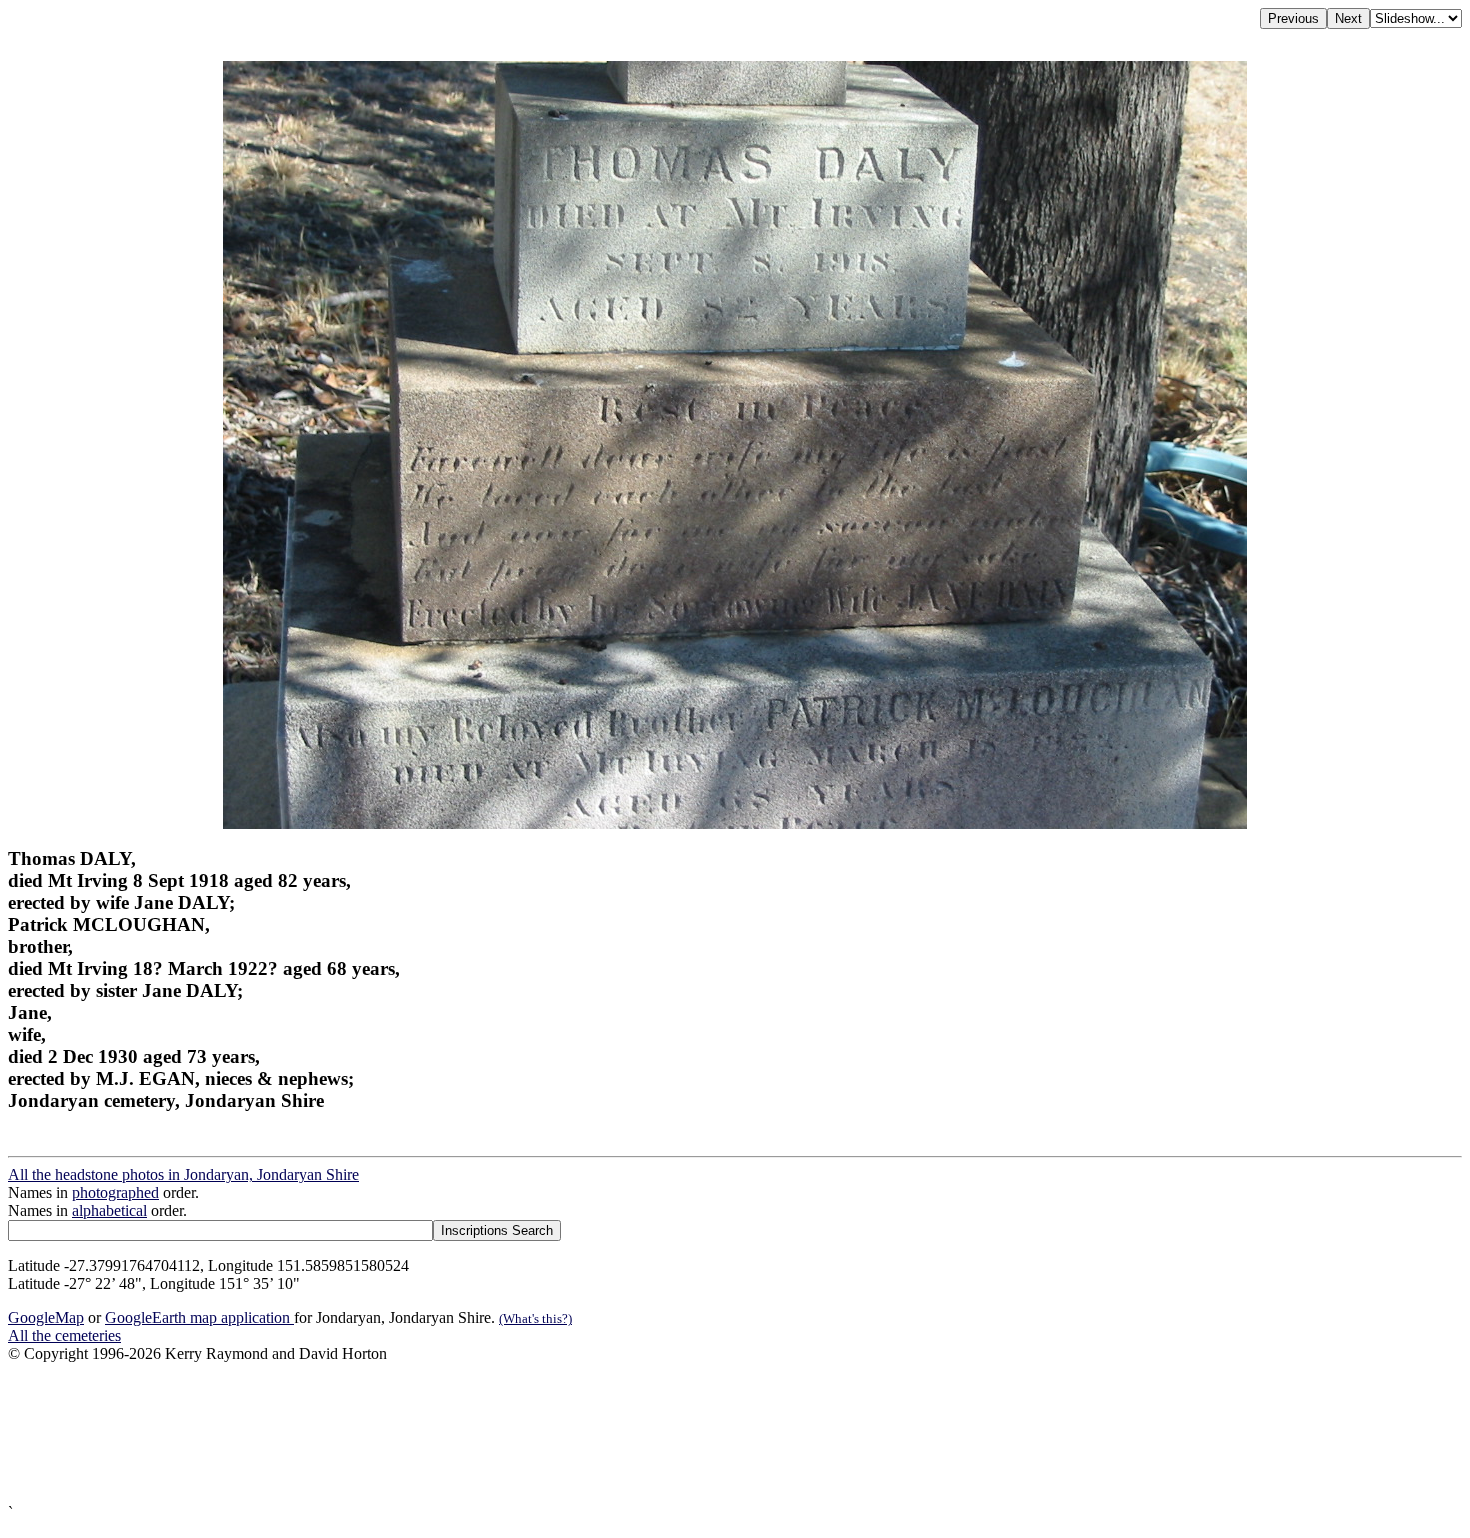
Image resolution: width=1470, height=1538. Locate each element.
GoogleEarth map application (199, 1317)
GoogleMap (46, 1317)
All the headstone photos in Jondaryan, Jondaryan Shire (183, 1174)
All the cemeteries (64, 1335)
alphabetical (109, 1210)
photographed (115, 1192)
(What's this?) (535, 1318)
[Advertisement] (608, 1433)
